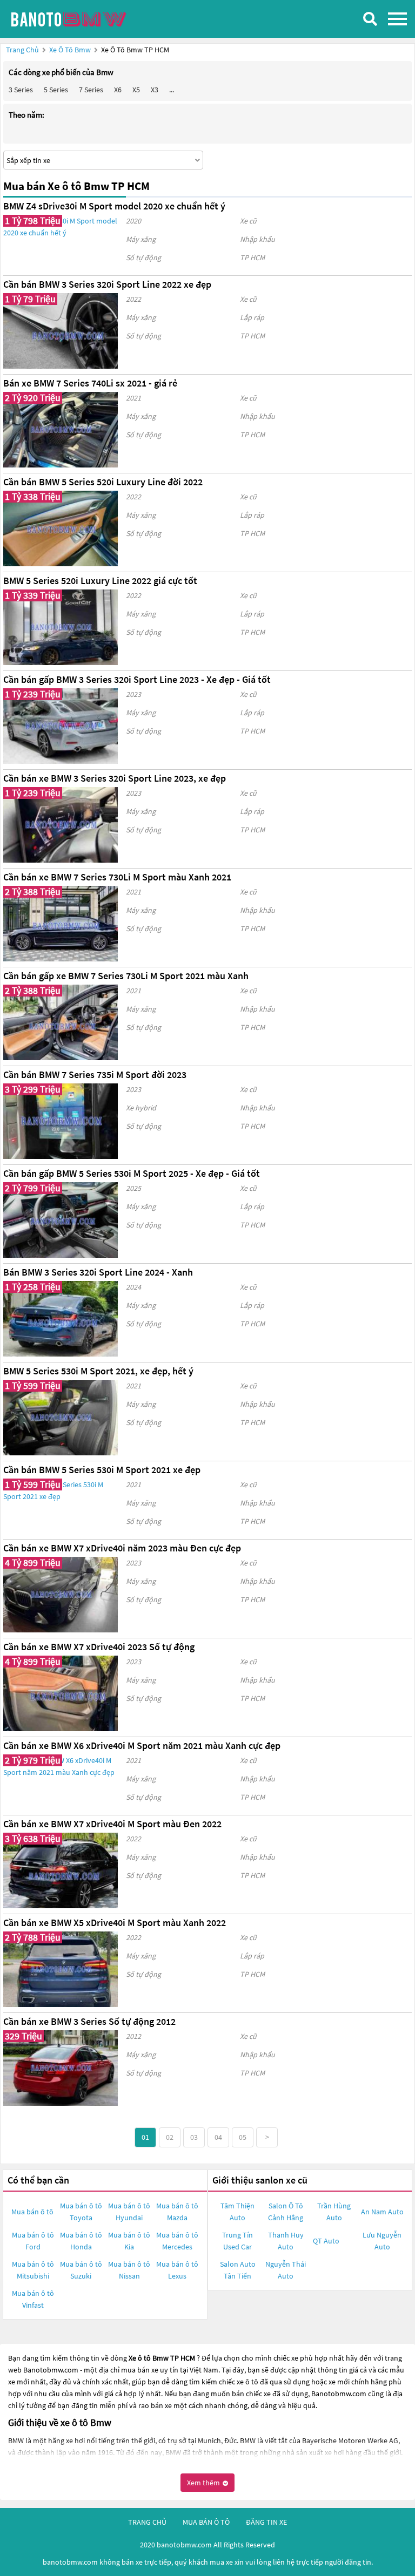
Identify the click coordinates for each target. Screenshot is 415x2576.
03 (194, 2137)
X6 (118, 90)
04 (218, 2137)
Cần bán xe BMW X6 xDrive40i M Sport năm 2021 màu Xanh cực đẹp (142, 1745)
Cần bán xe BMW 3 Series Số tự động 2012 (89, 2021)
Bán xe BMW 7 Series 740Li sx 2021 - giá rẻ (90, 383)
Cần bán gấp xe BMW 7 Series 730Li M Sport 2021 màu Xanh (126, 976)
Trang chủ (22, 50)
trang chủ (147, 2522)
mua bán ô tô (206, 2522)
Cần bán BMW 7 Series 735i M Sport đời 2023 (95, 1075)
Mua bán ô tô (32, 2212)
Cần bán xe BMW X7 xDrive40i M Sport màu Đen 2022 (112, 1824)
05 (243, 2137)
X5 (136, 90)
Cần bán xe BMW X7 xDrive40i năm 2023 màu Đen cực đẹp (122, 1548)
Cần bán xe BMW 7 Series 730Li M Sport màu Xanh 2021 (117, 877)
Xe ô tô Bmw (70, 50)
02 (170, 2137)
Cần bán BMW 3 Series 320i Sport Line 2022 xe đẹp (107, 284)
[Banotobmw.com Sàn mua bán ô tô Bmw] (89, 19)
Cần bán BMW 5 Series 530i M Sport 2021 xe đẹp (102, 1470)
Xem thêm (204, 2483)
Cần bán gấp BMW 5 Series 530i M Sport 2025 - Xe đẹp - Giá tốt (132, 1173)
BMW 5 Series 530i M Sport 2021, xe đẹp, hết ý (98, 1371)
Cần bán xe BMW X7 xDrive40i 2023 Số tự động (99, 1647)
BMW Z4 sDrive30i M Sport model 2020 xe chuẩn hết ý (114, 206)
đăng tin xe (266, 2522)
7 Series (91, 90)
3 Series (21, 90)
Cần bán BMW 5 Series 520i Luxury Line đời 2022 (103, 482)
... (172, 90)
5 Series (56, 90)
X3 (155, 90)
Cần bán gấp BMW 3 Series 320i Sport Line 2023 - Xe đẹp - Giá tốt (137, 679)
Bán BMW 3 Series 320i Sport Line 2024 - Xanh (98, 1272)
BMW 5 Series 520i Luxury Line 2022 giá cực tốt (100, 581)
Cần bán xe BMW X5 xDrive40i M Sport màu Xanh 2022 (115, 1923)
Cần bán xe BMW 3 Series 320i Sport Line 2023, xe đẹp (115, 778)
